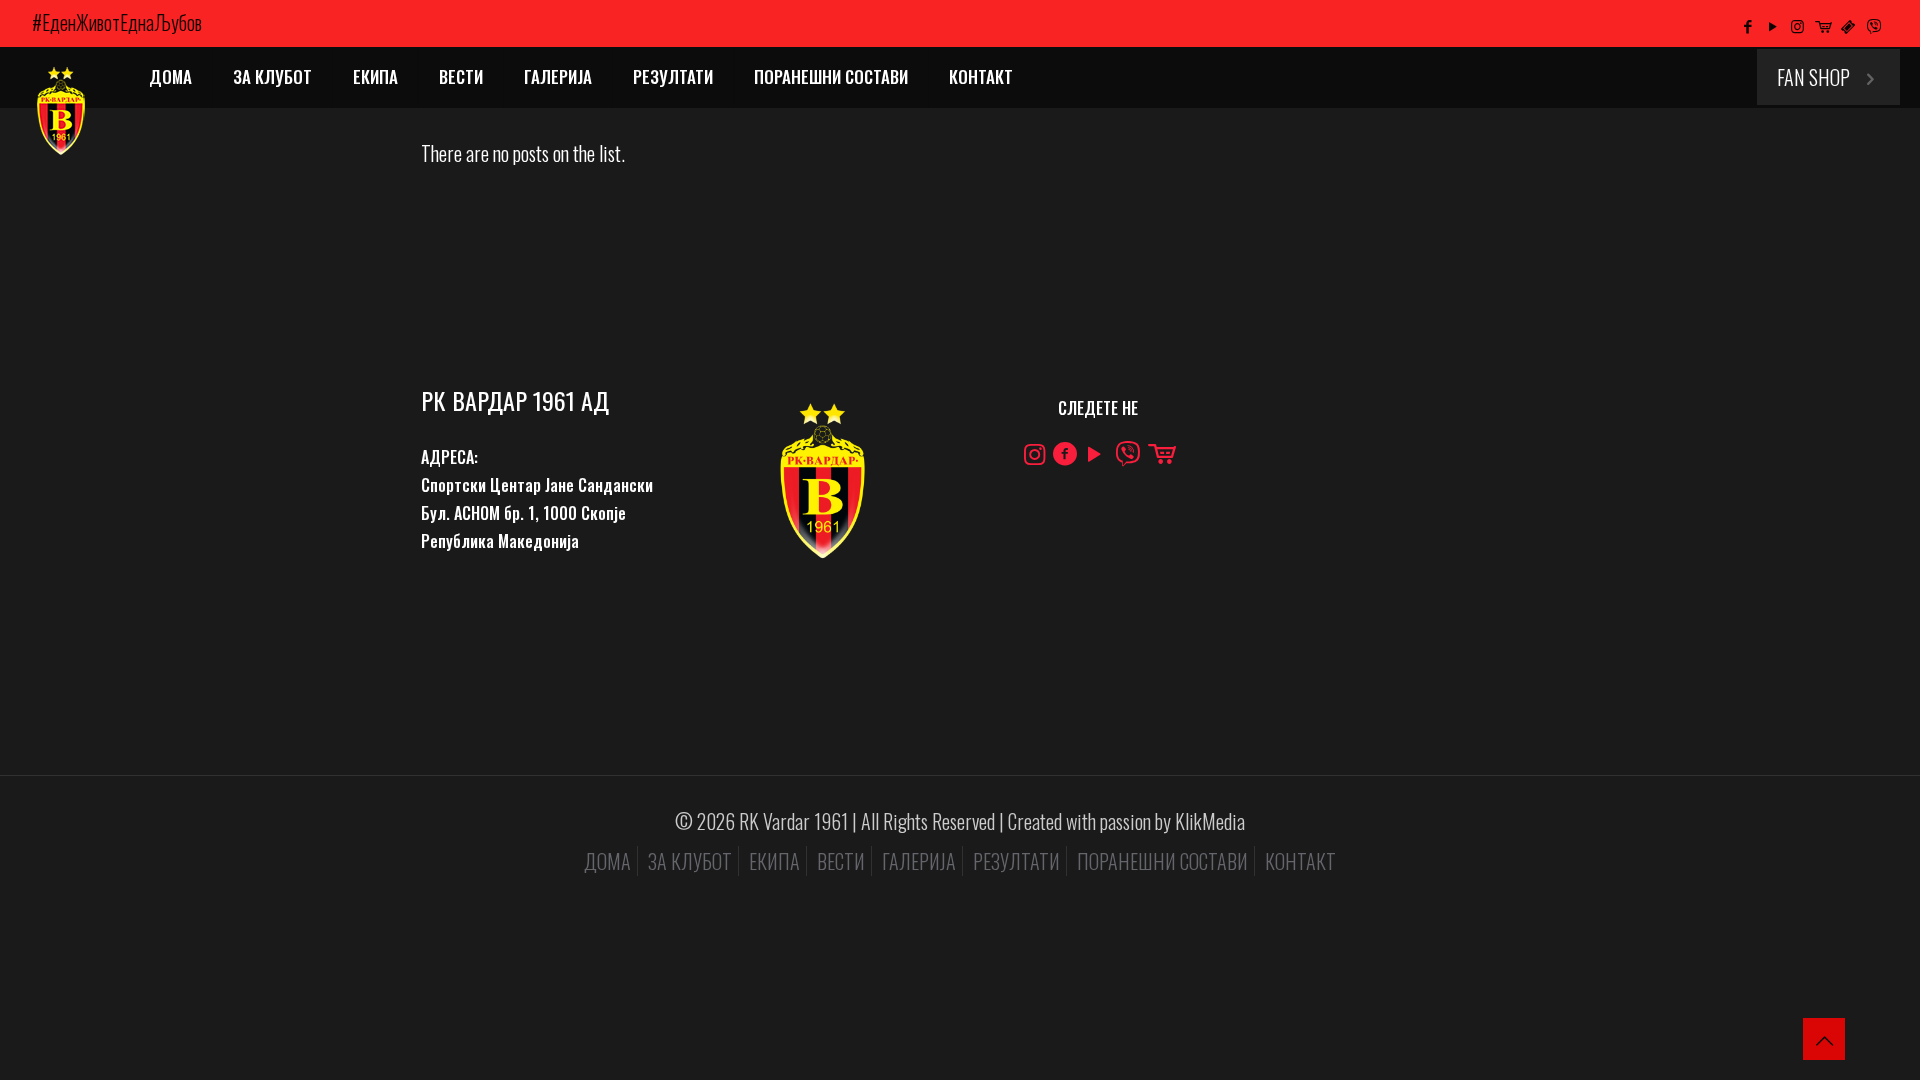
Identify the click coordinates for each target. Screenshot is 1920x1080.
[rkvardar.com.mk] (59, 111)
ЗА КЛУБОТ (690, 861)
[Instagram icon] (1797, 25)
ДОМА (607, 861)
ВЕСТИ (841, 861)
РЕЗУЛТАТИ (1016, 861)
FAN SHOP (1813, 77)
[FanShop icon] (1822, 25)
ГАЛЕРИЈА (919, 861)
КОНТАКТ (1300, 861)
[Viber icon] (1874, 25)
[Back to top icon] (1824, 1039)
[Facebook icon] (1747, 25)
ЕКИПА (774, 861)
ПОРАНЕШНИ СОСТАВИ (1162, 861)
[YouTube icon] (1772, 25)
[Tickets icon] (1847, 25)
